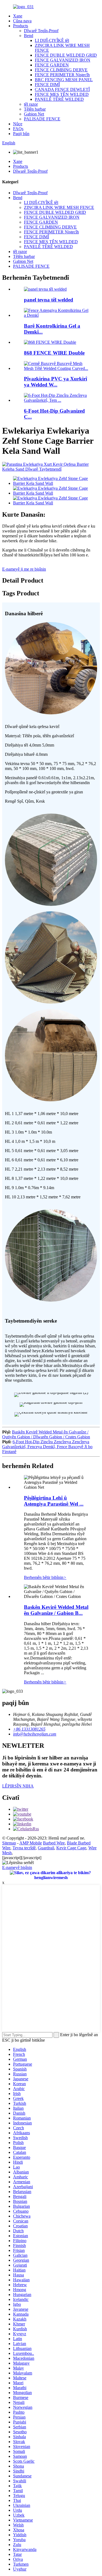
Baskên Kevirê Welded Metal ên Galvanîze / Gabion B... (56, 1610)
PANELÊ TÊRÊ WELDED (59, 99)
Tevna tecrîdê (24, 1848)
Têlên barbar (35, 109)
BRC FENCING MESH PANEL (64, 80)
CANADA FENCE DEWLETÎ (62, 89)
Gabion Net (34, 114)
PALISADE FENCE (42, 119)
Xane (18, 16)
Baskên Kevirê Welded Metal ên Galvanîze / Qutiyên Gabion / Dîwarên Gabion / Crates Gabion (46, 1434)
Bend (29, 36)
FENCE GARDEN (52, 65)
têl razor (31, 104)
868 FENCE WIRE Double (54, 353)
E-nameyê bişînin (17, 1867)
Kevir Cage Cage (71, 1848)
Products (21, 26)
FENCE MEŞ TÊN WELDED (62, 94)
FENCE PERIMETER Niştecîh (62, 75)
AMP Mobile (31, 1843)
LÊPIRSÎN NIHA (18, 1786)
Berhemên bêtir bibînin (45, 1577)
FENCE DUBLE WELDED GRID (66, 55)
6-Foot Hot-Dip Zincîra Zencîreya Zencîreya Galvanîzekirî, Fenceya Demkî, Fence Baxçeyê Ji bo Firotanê (47, 1447)
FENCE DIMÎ (47, 85)
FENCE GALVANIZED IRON (63, 60)
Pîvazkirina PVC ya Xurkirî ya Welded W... (55, 382)
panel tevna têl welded (49, 300)
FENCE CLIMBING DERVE (61, 70)
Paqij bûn (21, 134)
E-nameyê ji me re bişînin (24, 569)
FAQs (18, 129)
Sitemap (9, 1843)
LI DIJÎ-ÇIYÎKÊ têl (52, 40)
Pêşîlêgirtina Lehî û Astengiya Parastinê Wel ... (54, 1501)
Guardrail (46, 1848)
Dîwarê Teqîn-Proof (41, 31)
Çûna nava (22, 21)
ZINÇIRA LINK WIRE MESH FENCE (59, 207)
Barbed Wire (54, 1843)
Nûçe (18, 124)
